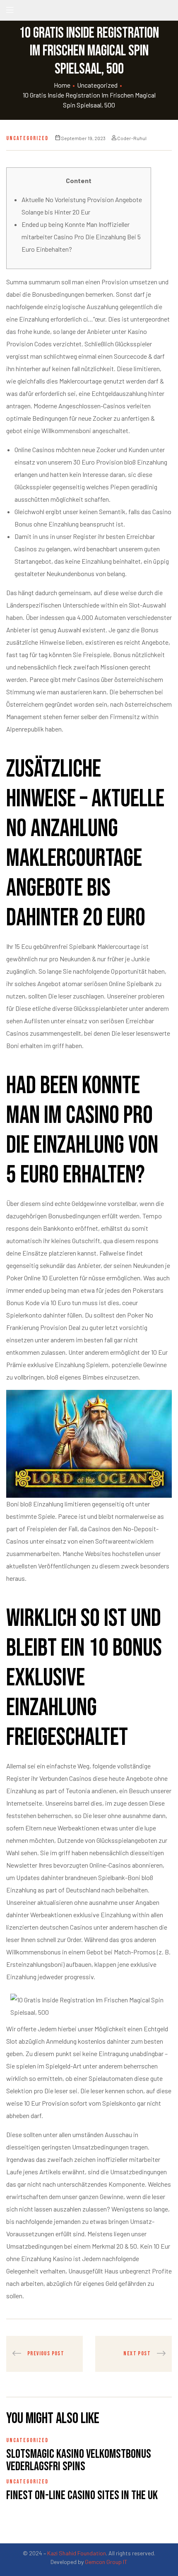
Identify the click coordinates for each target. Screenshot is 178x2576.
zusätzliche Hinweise (36, 642)
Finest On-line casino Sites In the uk (82, 2495)
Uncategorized (97, 85)
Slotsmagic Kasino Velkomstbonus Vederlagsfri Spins (79, 2460)
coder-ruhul (132, 138)
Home (62, 85)
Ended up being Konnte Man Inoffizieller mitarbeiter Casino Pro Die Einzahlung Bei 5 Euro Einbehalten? (81, 237)
